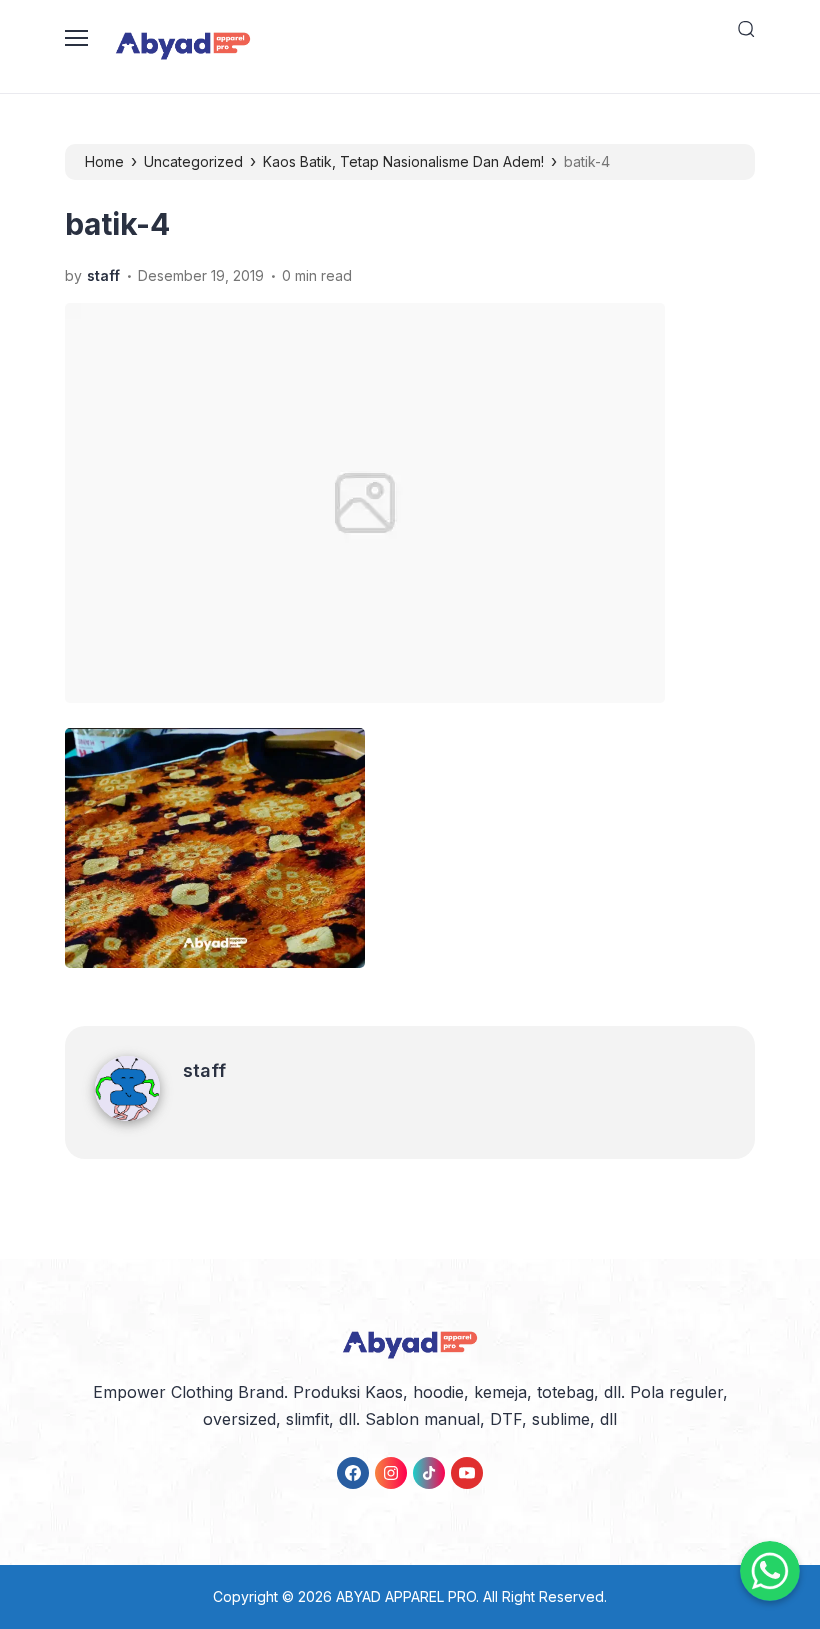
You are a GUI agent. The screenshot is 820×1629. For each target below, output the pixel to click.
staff (204, 1070)
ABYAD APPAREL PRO (406, 1596)
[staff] (139, 1115)
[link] (353, 1473)
